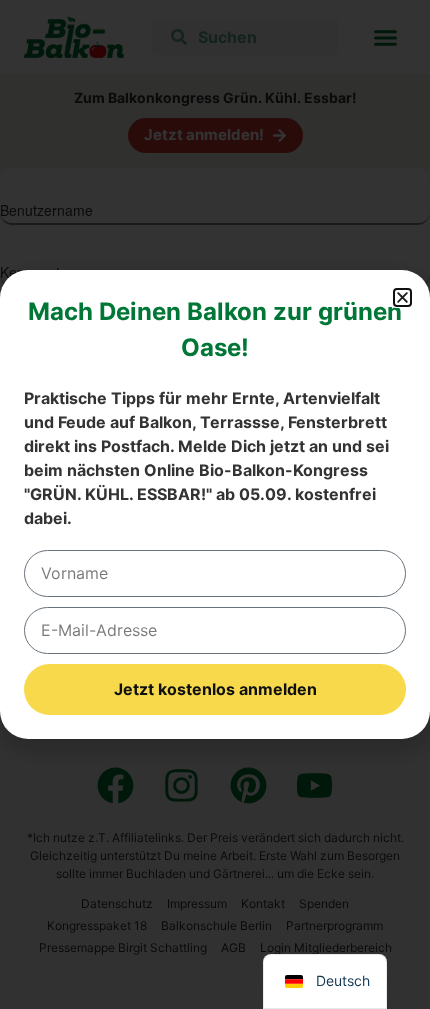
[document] (215, 504)
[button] (402, 297)
